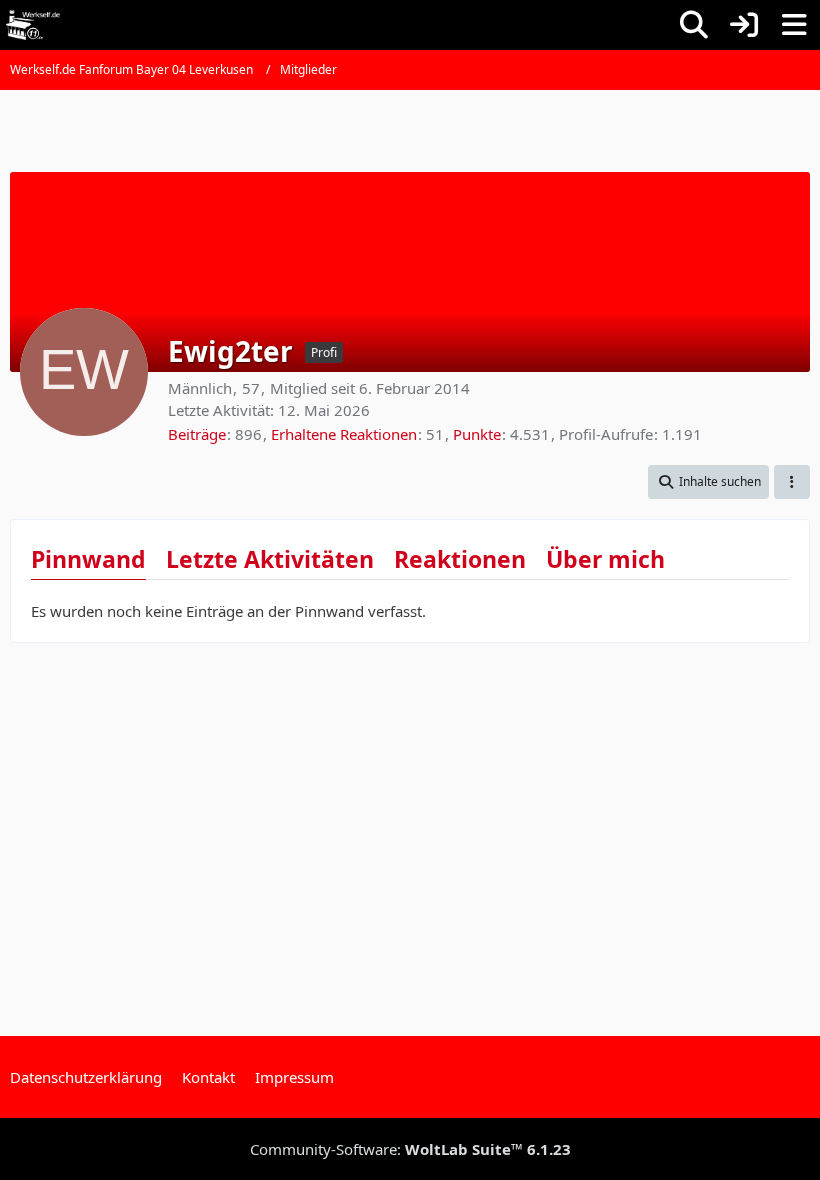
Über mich (605, 559)
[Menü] (794, 25)
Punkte (477, 434)
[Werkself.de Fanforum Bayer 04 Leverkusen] (33, 25)
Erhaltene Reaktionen (344, 434)
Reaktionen (460, 559)
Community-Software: (410, 1149)
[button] (708, 482)
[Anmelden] (744, 25)
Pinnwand (88, 559)
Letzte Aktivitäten (270, 559)
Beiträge (197, 434)
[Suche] (694, 25)
